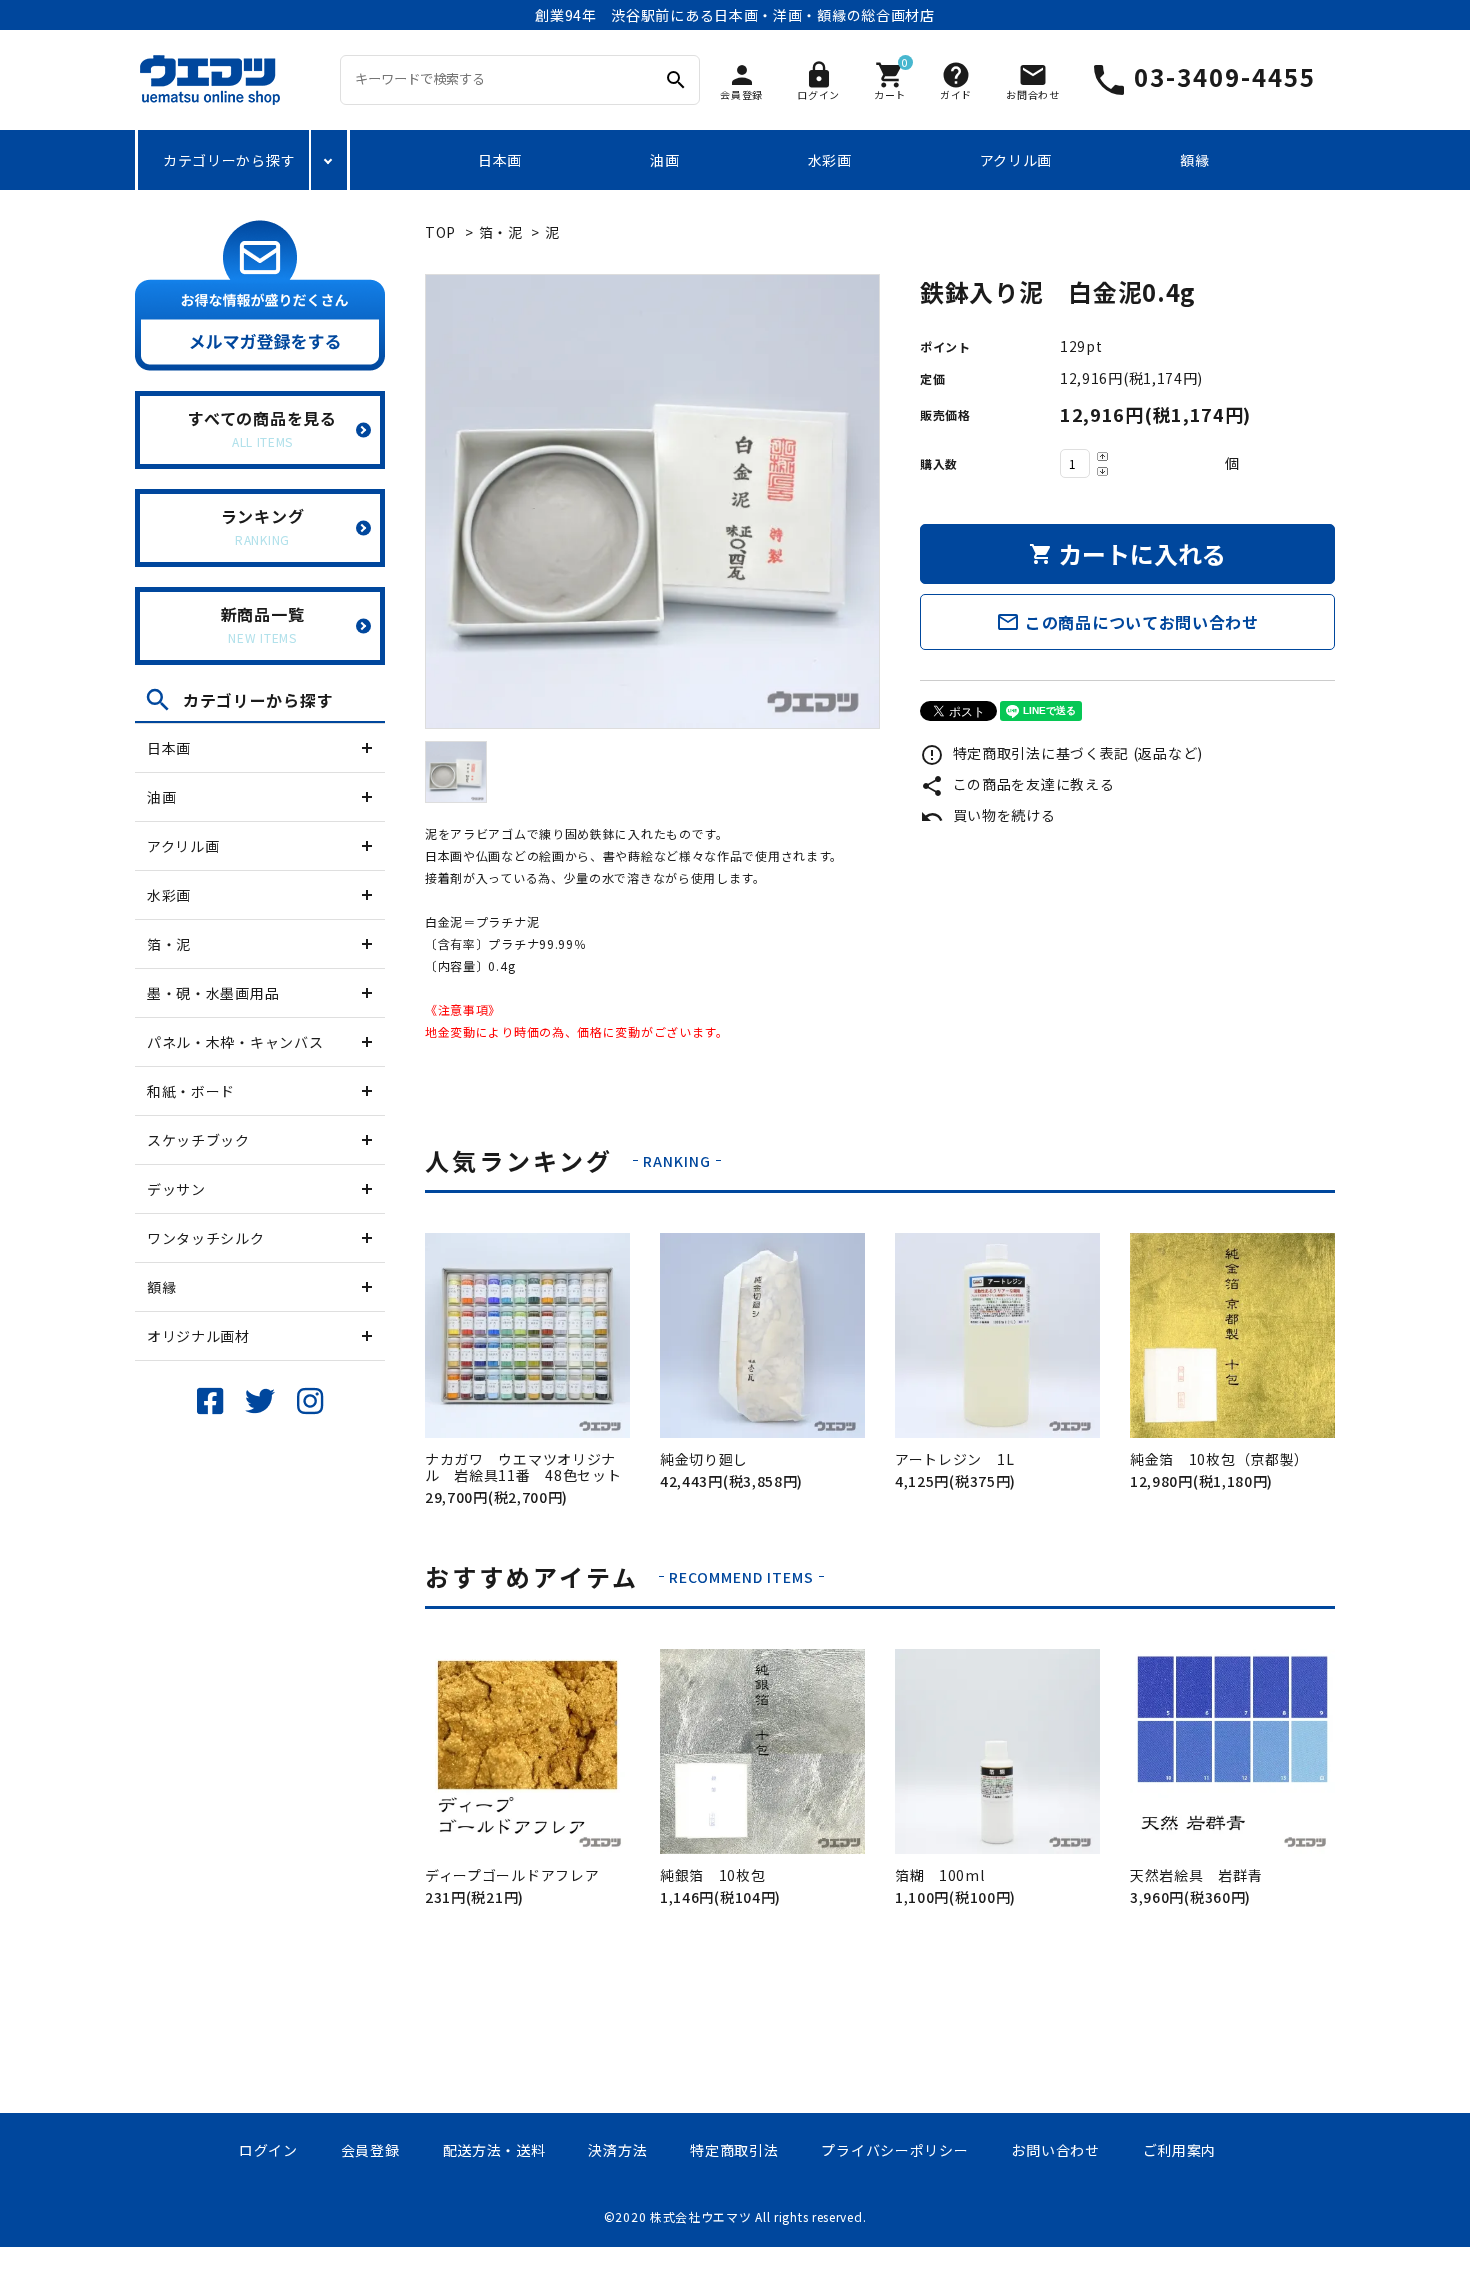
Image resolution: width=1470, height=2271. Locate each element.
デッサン (176, 1189)
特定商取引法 (734, 2150)
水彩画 (830, 160)
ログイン (268, 2150)
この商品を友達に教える (1017, 784)
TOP (440, 232)
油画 (664, 160)
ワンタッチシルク (206, 1238)
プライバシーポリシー (894, 2150)
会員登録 (370, 2150)
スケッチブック (198, 1140)
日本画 (500, 160)
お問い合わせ (1055, 2150)
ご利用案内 (1180, 2150)
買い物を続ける (988, 815)
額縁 (1194, 160)
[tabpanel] (652, 501)
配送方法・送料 (494, 2150)
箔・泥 (169, 944)
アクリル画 (1016, 160)
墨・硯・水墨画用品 (213, 993)
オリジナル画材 (198, 1336)
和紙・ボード (191, 1091)
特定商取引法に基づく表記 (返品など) (1061, 753)
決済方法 (617, 2150)
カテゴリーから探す (229, 160)
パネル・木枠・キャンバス (235, 1042)
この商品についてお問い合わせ (1127, 622)
